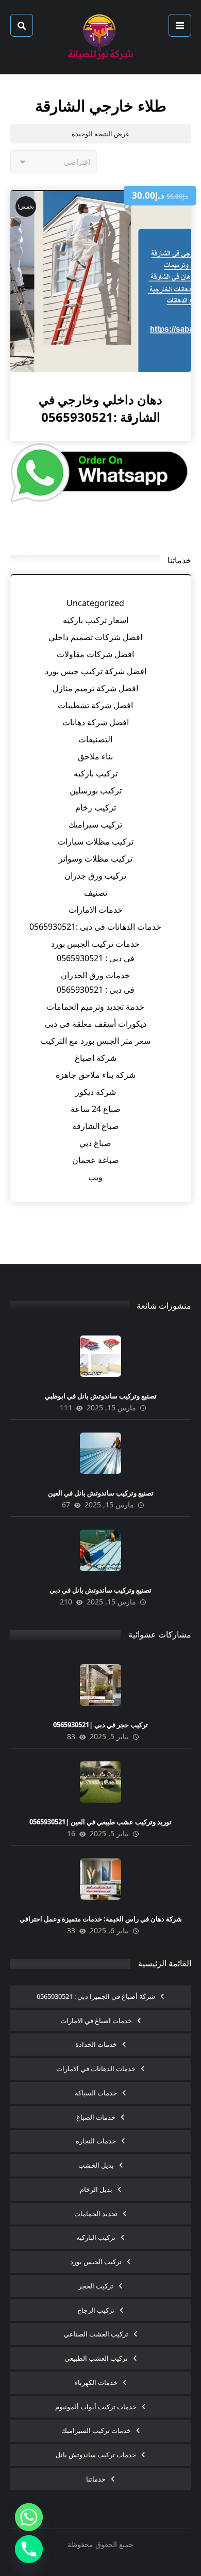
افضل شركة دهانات (96, 722)
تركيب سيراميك (95, 824)
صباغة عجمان (96, 1160)
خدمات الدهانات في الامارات (96, 2069)
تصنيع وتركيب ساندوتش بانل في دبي (100, 1590)
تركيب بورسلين (96, 790)
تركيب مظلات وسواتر (96, 858)
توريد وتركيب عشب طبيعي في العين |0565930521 (100, 1822)
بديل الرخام (96, 2189)
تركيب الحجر (96, 2286)
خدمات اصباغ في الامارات (96, 2021)
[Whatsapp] (29, 2517)
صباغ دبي (95, 1143)
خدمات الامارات (96, 910)
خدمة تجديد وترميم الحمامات (95, 1007)
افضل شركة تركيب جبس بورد (96, 671)
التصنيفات (95, 739)
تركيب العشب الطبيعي (96, 2358)
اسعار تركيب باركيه (96, 620)
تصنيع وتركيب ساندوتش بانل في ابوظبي (101, 1396)
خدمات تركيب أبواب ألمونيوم (96, 2407)
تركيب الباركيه (96, 2237)
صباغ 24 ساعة (96, 1109)
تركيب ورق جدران (95, 876)
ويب (95, 1177)
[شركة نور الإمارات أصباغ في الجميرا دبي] (100, 37)
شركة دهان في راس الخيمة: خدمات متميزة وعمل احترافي (101, 1919)
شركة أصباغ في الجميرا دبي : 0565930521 (96, 1996)
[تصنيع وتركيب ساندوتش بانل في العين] (100, 1453)
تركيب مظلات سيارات (96, 841)
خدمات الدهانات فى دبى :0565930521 (95, 927)
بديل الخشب (96, 2165)
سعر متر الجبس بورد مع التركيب (95, 1041)
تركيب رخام (96, 807)
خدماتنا (96, 2479)
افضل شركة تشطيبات (95, 705)
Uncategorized (95, 603)
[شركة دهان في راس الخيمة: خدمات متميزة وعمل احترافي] (100, 1879)
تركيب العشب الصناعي (96, 2334)
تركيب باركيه (96, 773)
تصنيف (96, 893)
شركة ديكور (96, 1092)
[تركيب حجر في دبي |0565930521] (100, 1685)
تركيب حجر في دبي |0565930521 (100, 1725)
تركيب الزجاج (96, 2310)
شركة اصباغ (96, 1058)
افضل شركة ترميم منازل (95, 688)
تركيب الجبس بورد (96, 2262)
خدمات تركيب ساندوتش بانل (96, 2455)
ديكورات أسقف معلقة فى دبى (96, 1024)
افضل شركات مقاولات (95, 654)
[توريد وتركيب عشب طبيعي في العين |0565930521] (100, 1782)
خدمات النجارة (96, 2141)
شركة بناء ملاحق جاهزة (96, 1075)
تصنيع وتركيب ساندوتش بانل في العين (101, 1493)
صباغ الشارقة (96, 1126)
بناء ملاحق (95, 756)
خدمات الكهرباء (96, 2382)
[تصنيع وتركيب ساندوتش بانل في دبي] (100, 1550)
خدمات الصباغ (96, 2117)
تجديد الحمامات (96, 2214)
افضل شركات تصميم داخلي (95, 637)
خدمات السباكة (96, 2093)
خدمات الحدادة (96, 2044)
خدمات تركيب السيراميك (96, 2430)
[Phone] (29, 2549)
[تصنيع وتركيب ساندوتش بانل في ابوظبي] (100, 1356)
